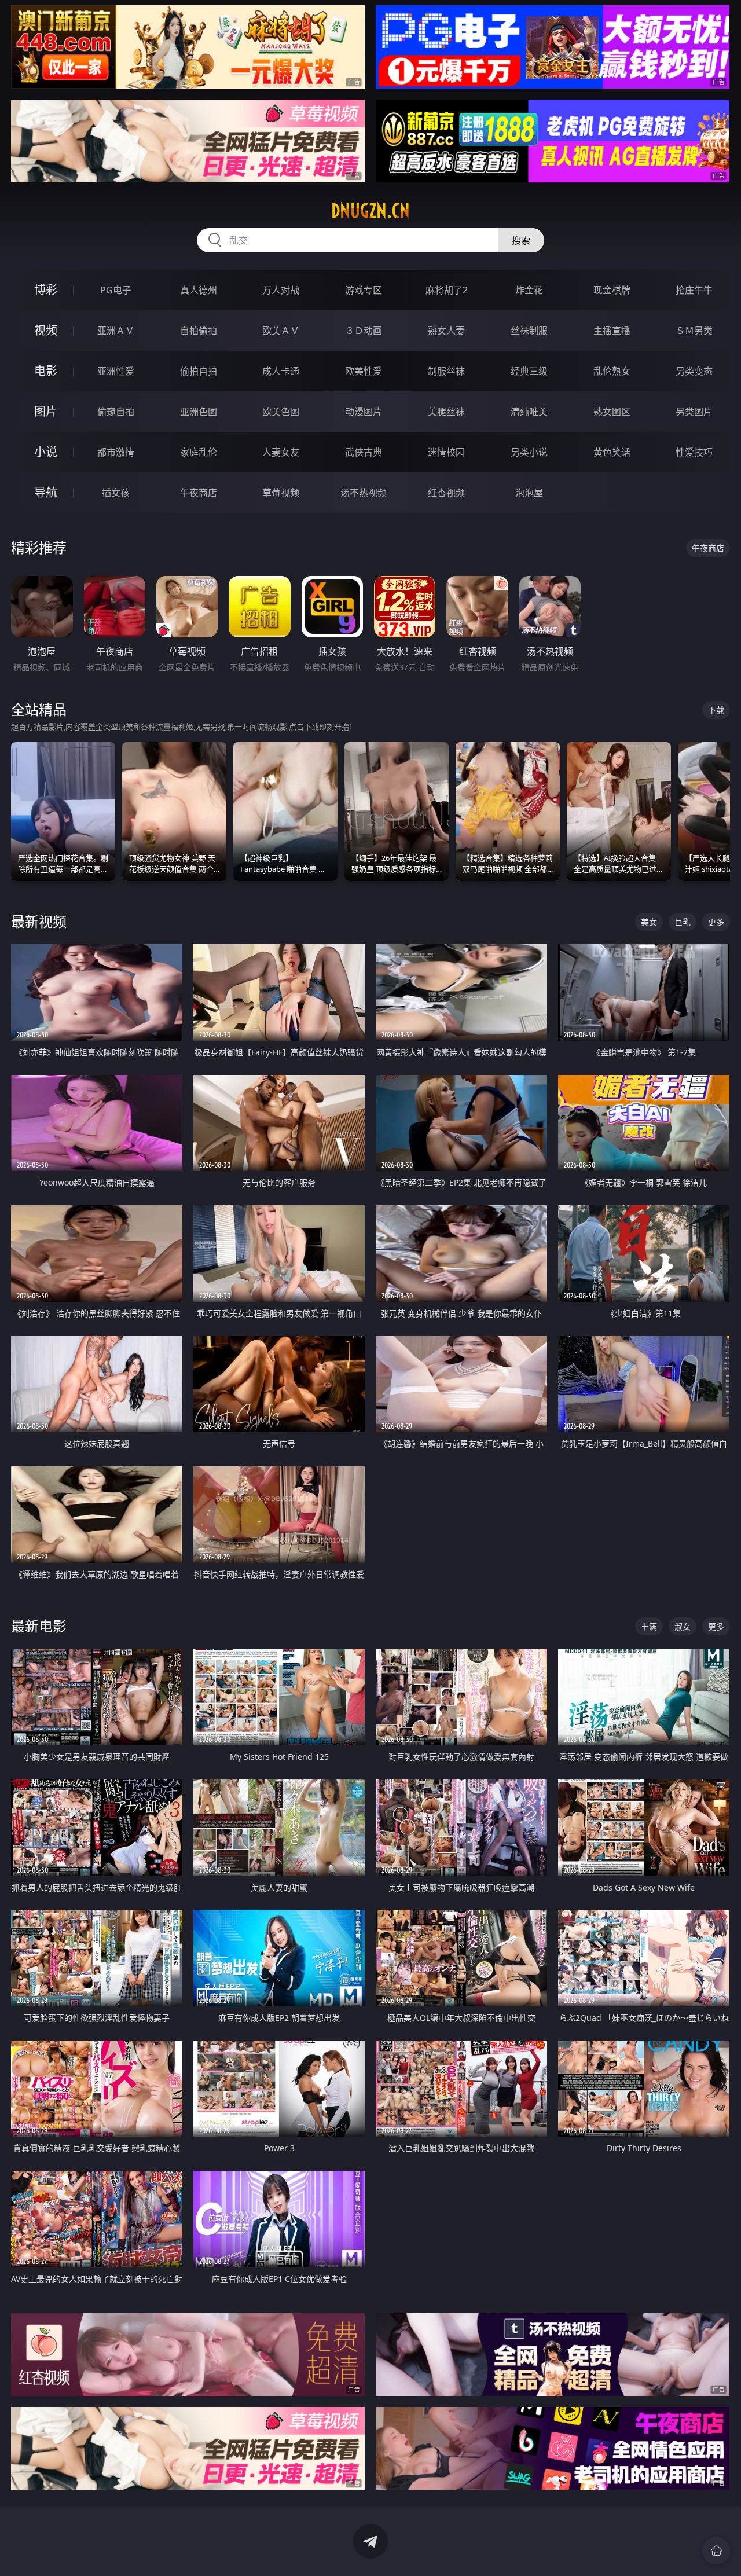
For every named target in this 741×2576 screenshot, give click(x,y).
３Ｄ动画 (364, 331)
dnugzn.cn (370, 211)
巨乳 (683, 922)
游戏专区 (364, 290)
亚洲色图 (199, 412)
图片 (46, 411)
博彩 (46, 290)
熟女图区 (612, 412)
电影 (46, 371)
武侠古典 (364, 452)
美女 (649, 922)
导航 (46, 492)
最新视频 (39, 921)
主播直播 (612, 331)
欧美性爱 (364, 371)
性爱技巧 (694, 452)
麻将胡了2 (447, 290)
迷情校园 (446, 452)
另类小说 (529, 452)
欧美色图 (281, 412)
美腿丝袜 (446, 412)
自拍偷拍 (199, 331)
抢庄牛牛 (694, 290)
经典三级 (529, 371)
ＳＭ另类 (694, 331)
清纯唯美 (529, 412)
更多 (716, 922)
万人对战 (281, 290)
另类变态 (694, 371)
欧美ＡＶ (281, 331)
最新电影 (39, 1626)
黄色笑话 (612, 452)
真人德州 (199, 290)
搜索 (521, 240)
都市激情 (116, 452)
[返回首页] (716, 2551)
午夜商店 (199, 493)
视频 (46, 330)
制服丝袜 (446, 371)
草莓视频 (281, 493)
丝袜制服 (529, 331)
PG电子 (116, 290)
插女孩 (116, 493)
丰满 (649, 1626)
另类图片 (694, 412)
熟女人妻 (446, 331)
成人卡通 (281, 371)
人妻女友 (281, 452)
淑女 (683, 1626)
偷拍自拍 (199, 371)
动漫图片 (364, 412)
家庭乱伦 (199, 452)
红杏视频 (446, 493)
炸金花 (529, 290)
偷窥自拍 (116, 412)
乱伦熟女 (612, 371)
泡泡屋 (529, 493)
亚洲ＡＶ (116, 331)
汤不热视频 (364, 493)
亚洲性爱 (116, 371)
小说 (46, 452)
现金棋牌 (612, 290)
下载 (716, 710)
